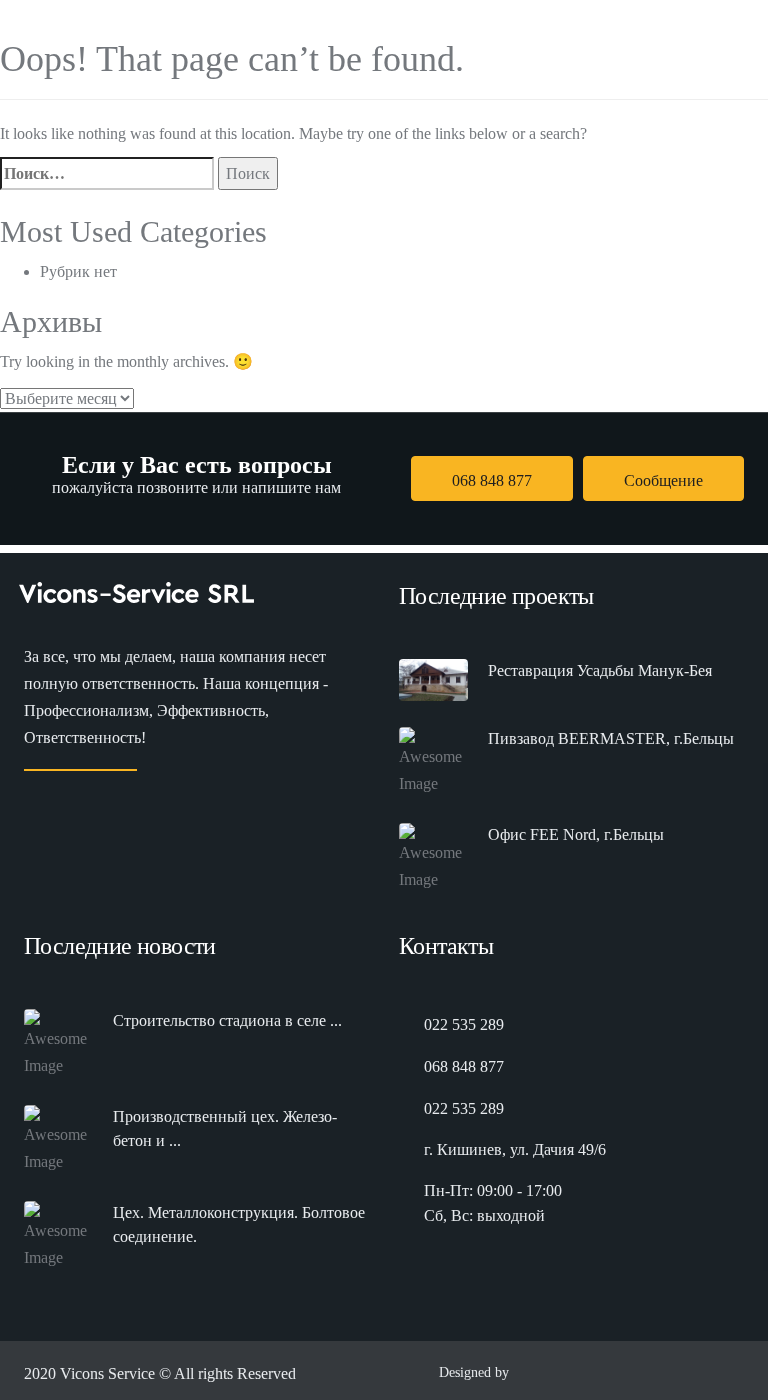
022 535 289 (464, 1024)
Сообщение (663, 480)
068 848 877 (492, 480)
